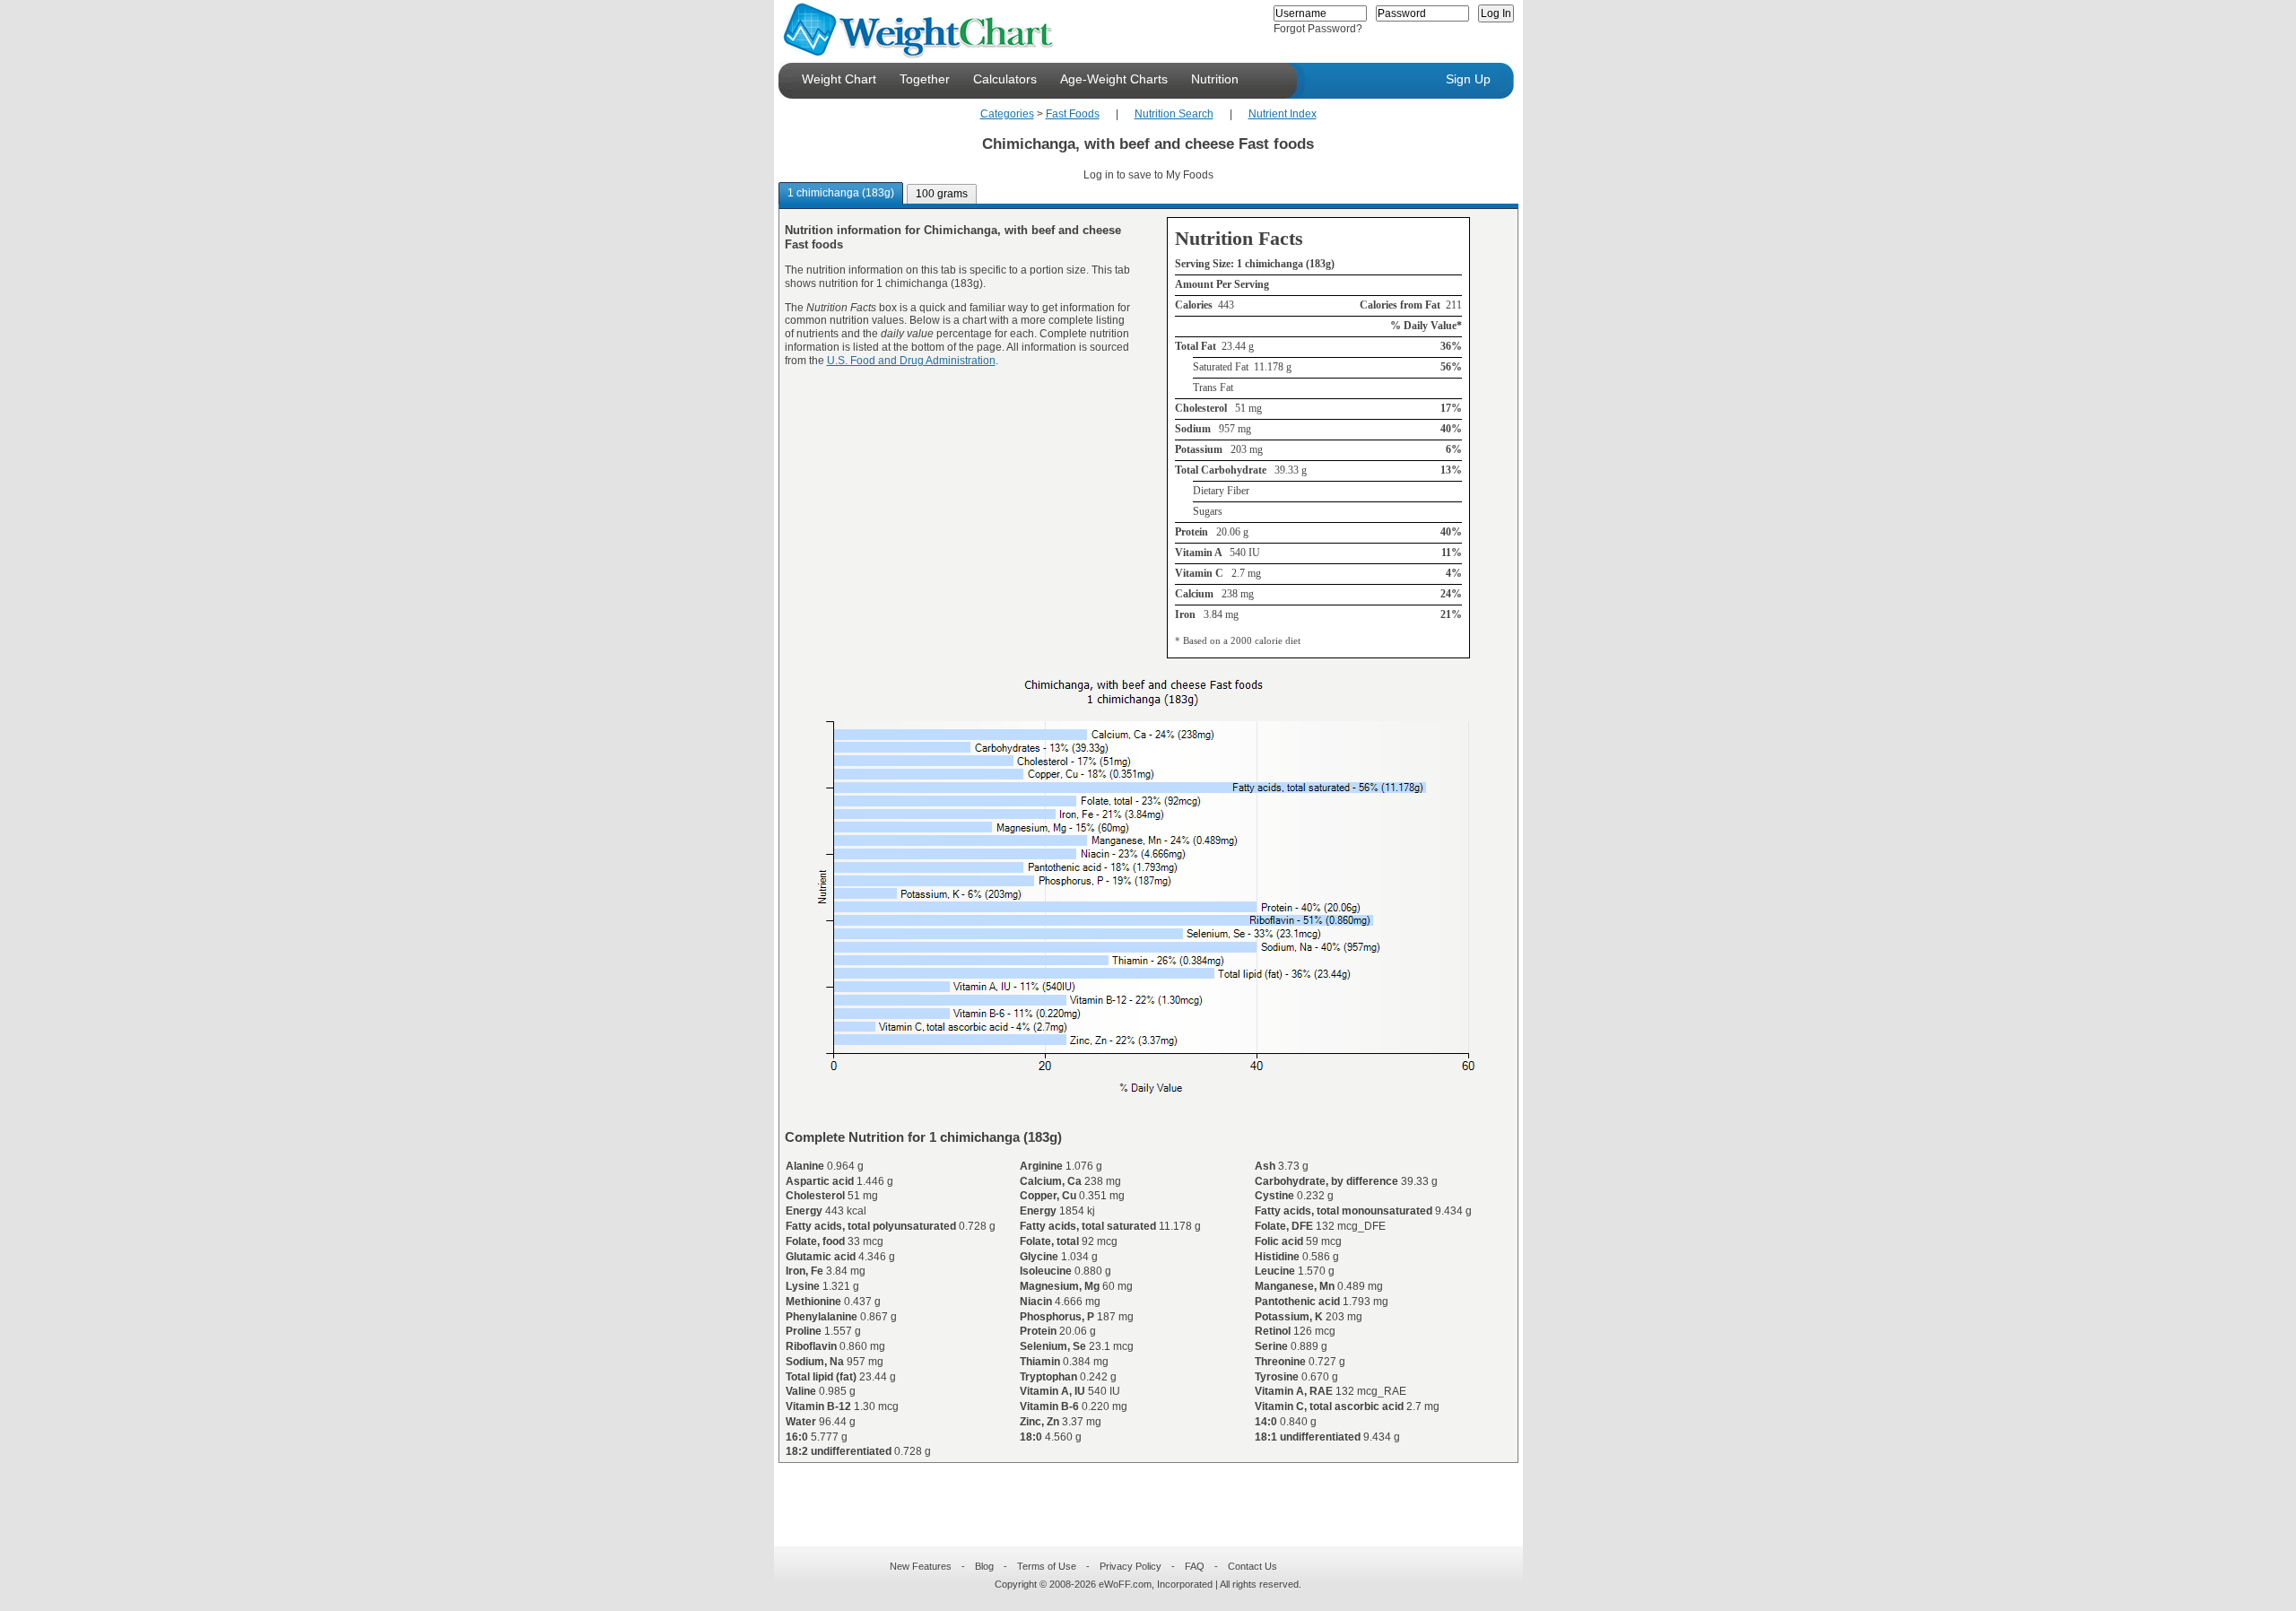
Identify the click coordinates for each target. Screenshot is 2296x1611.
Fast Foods (1073, 114)
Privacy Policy (1131, 1566)
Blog (984, 1566)
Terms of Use (1047, 1566)
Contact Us (1252, 1566)
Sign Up (1468, 79)
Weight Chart (839, 79)
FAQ (1195, 1566)
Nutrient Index (1283, 114)
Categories (1007, 114)
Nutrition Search (1174, 114)
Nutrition (1215, 79)
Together (925, 79)
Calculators (1005, 79)
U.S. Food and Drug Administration (911, 361)
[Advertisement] (1134, 1493)
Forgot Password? (1318, 29)
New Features (921, 1566)
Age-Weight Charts (1114, 79)
